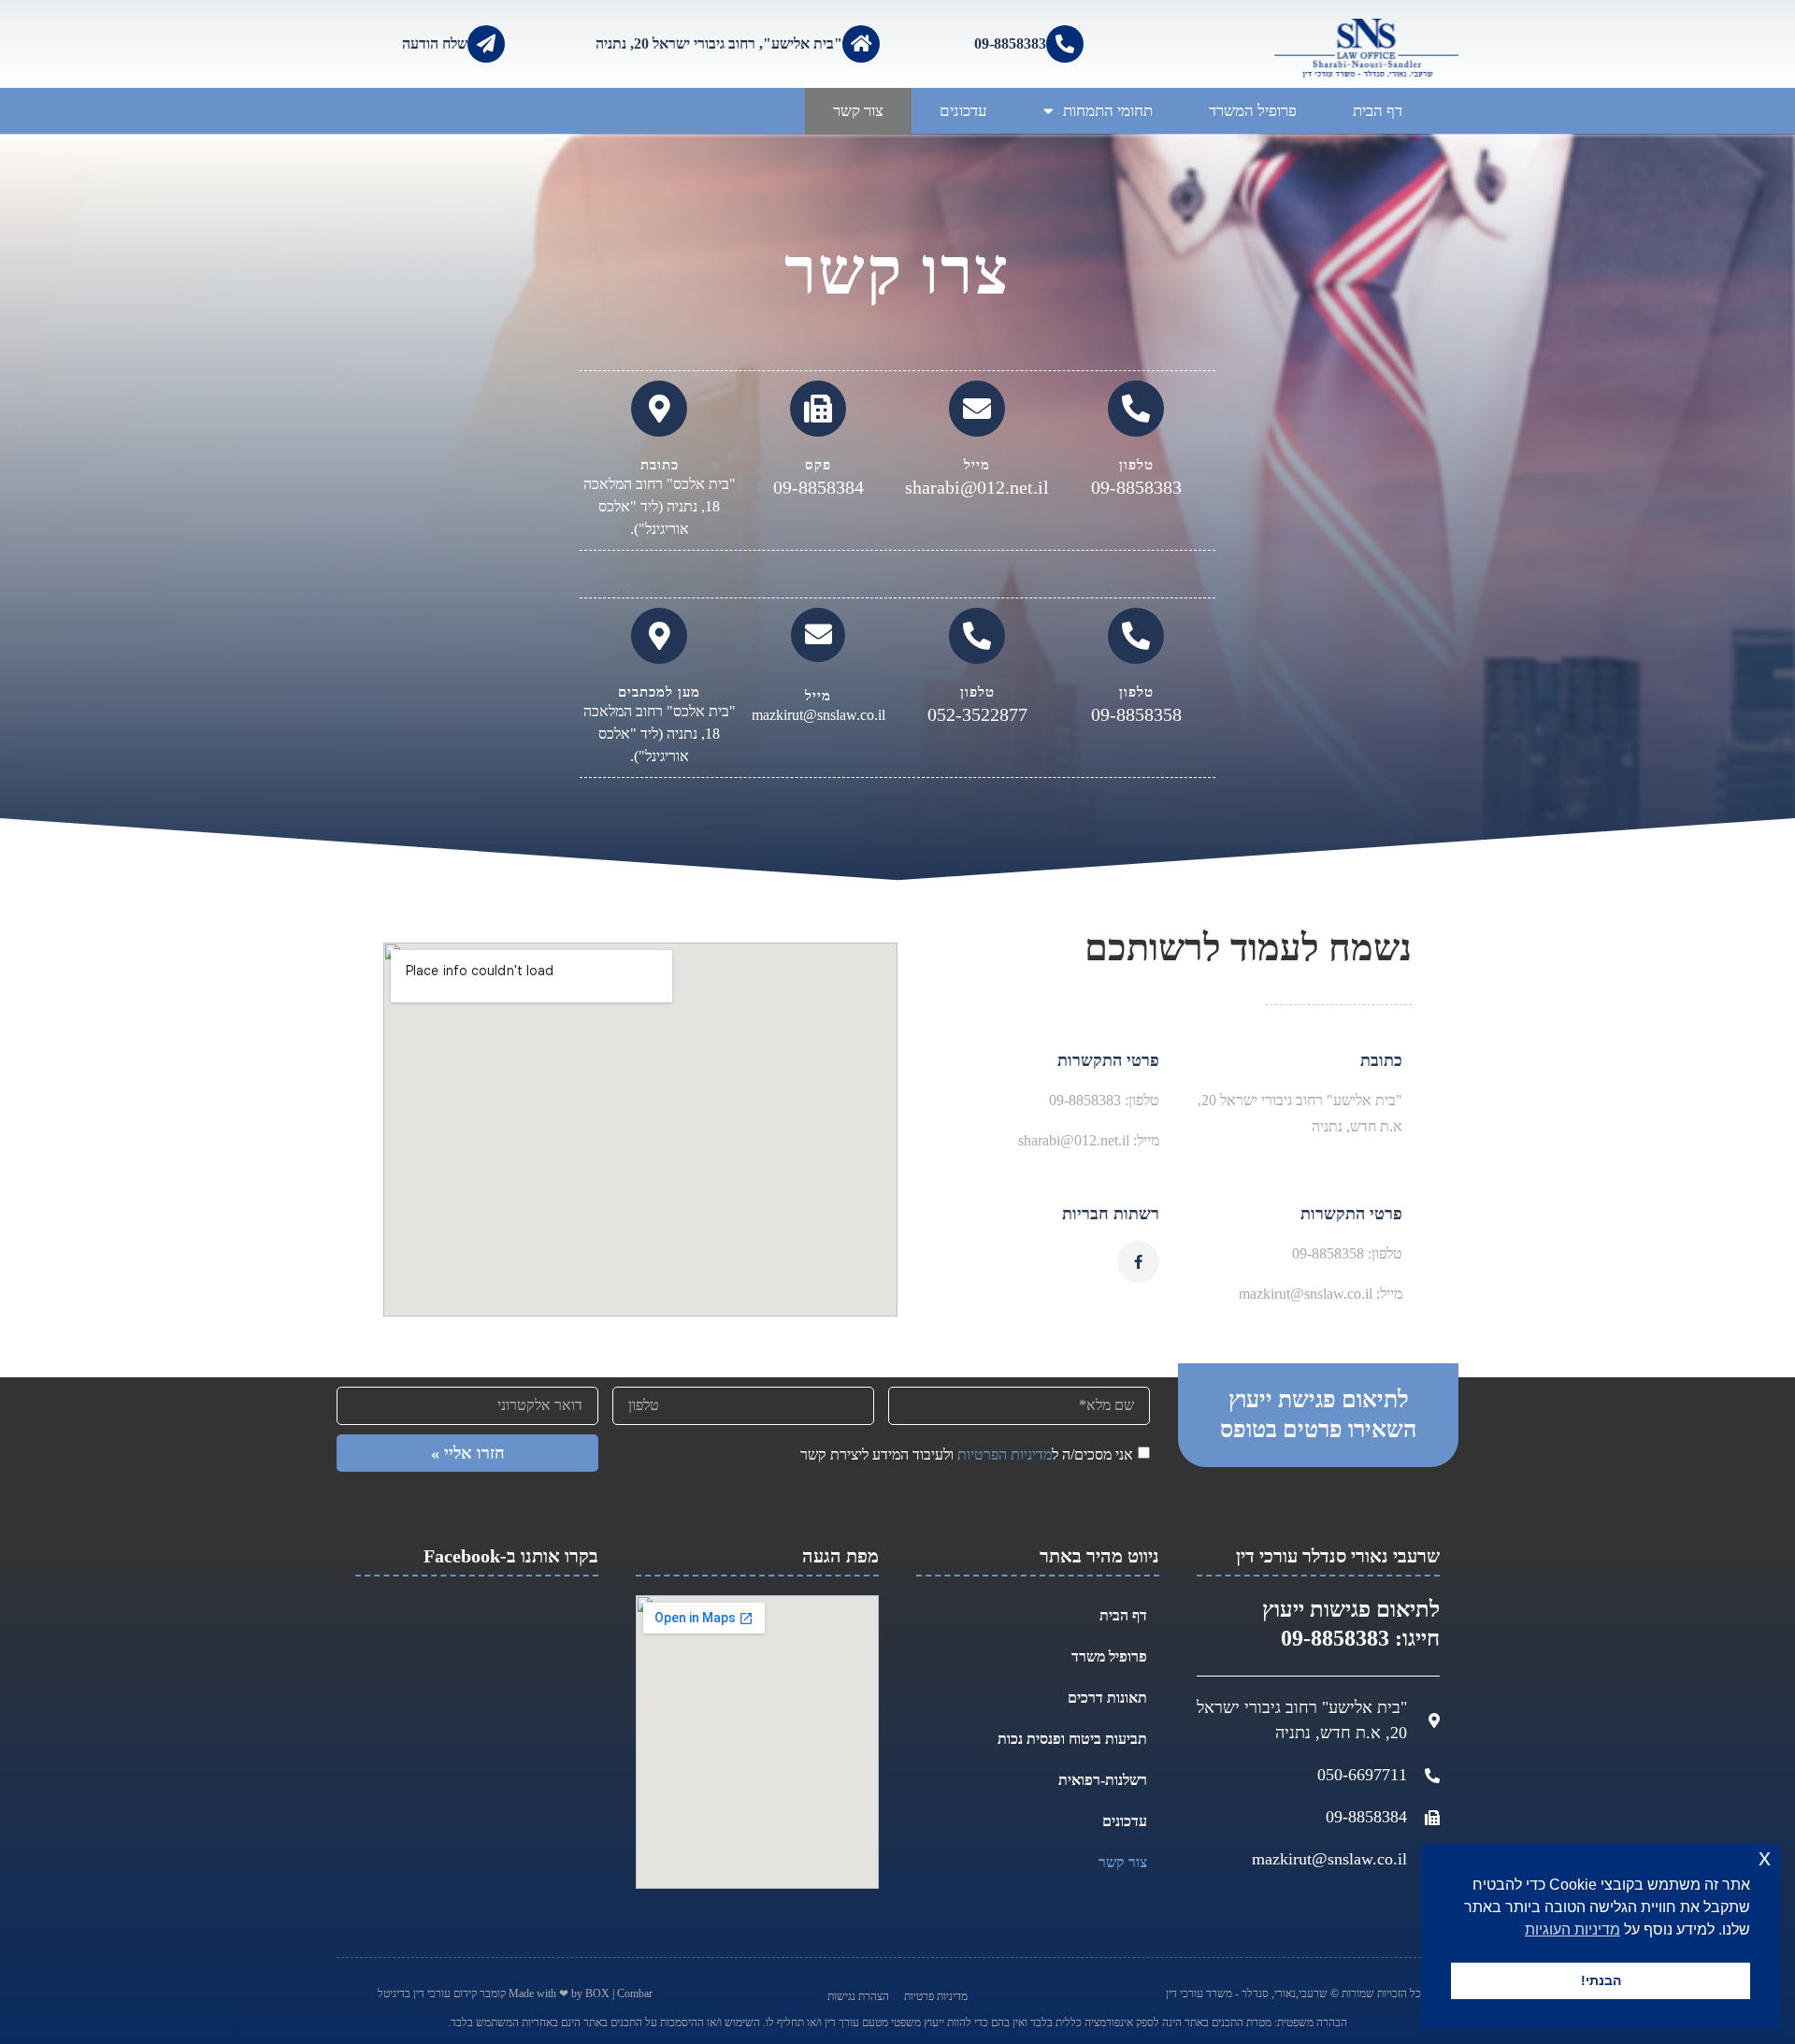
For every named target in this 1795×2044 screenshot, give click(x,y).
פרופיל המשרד (1253, 111)
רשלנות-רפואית (1103, 1780)
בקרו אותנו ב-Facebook (511, 1556)
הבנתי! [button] (1601, 1980)
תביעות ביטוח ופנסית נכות (1072, 1739)
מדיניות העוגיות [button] (1572, 1929)
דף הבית (1378, 111)
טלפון (1136, 465)
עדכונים (963, 111)
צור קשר (858, 111)
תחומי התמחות (1108, 111)
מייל (977, 465)
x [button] (1765, 1857)
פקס (818, 465)
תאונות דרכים (1107, 1698)
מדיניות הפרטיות (1005, 1454)
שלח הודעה (435, 43)
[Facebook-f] (1138, 1262)
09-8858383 (1010, 43)
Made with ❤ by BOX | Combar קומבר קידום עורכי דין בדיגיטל (515, 1994)
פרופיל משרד (1109, 1656)
